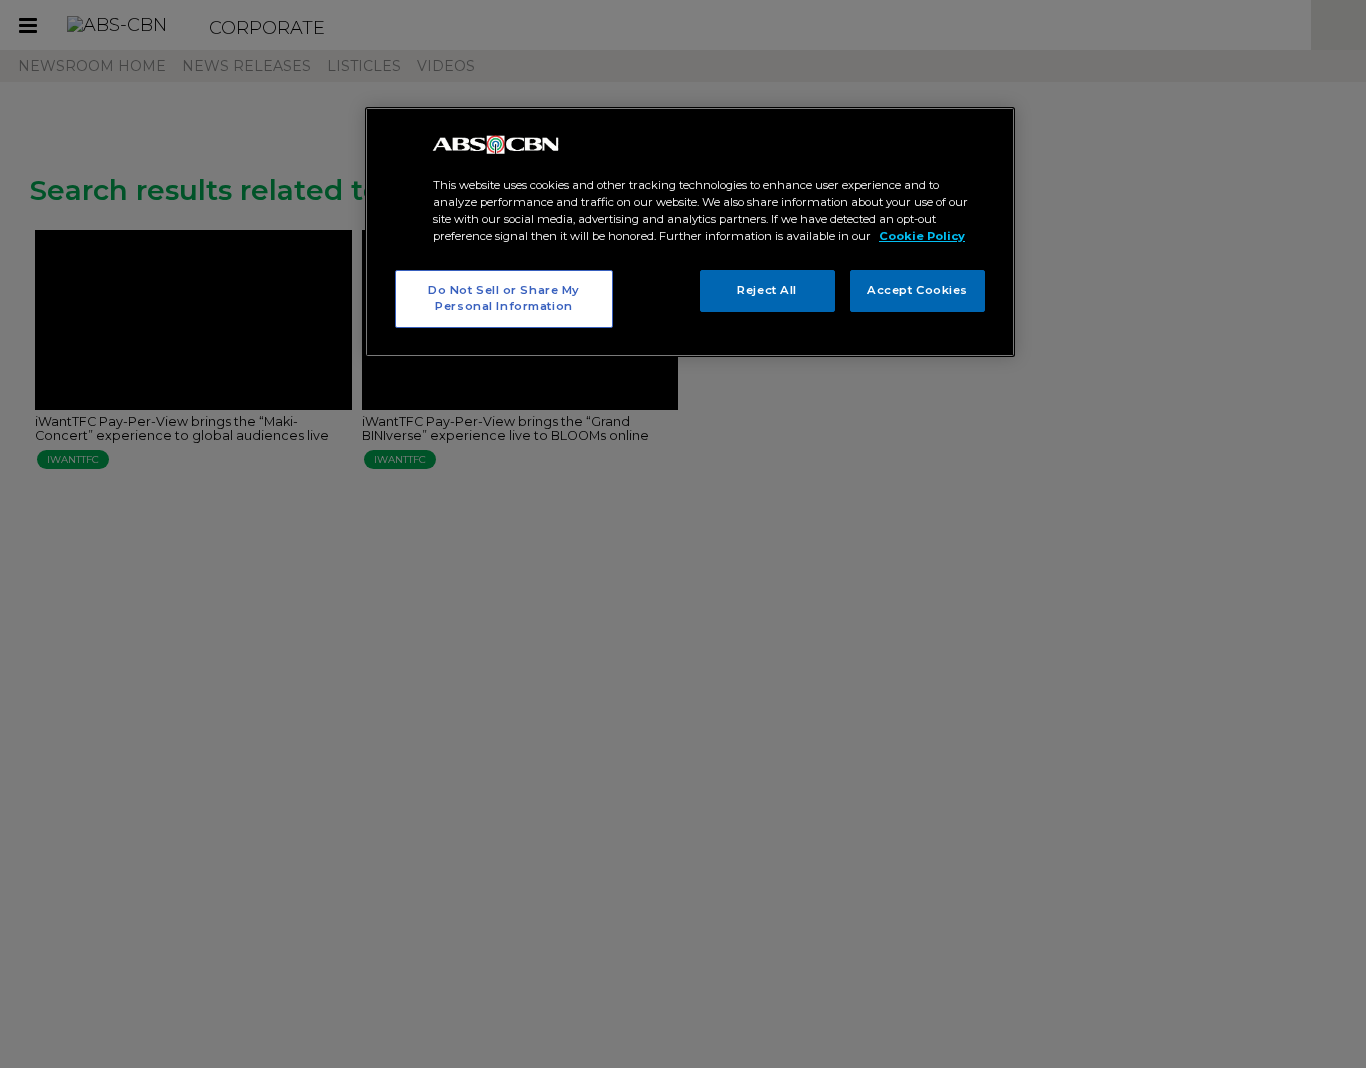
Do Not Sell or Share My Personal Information (504, 298)
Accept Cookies (917, 290)
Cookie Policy (922, 236)
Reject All (767, 290)
